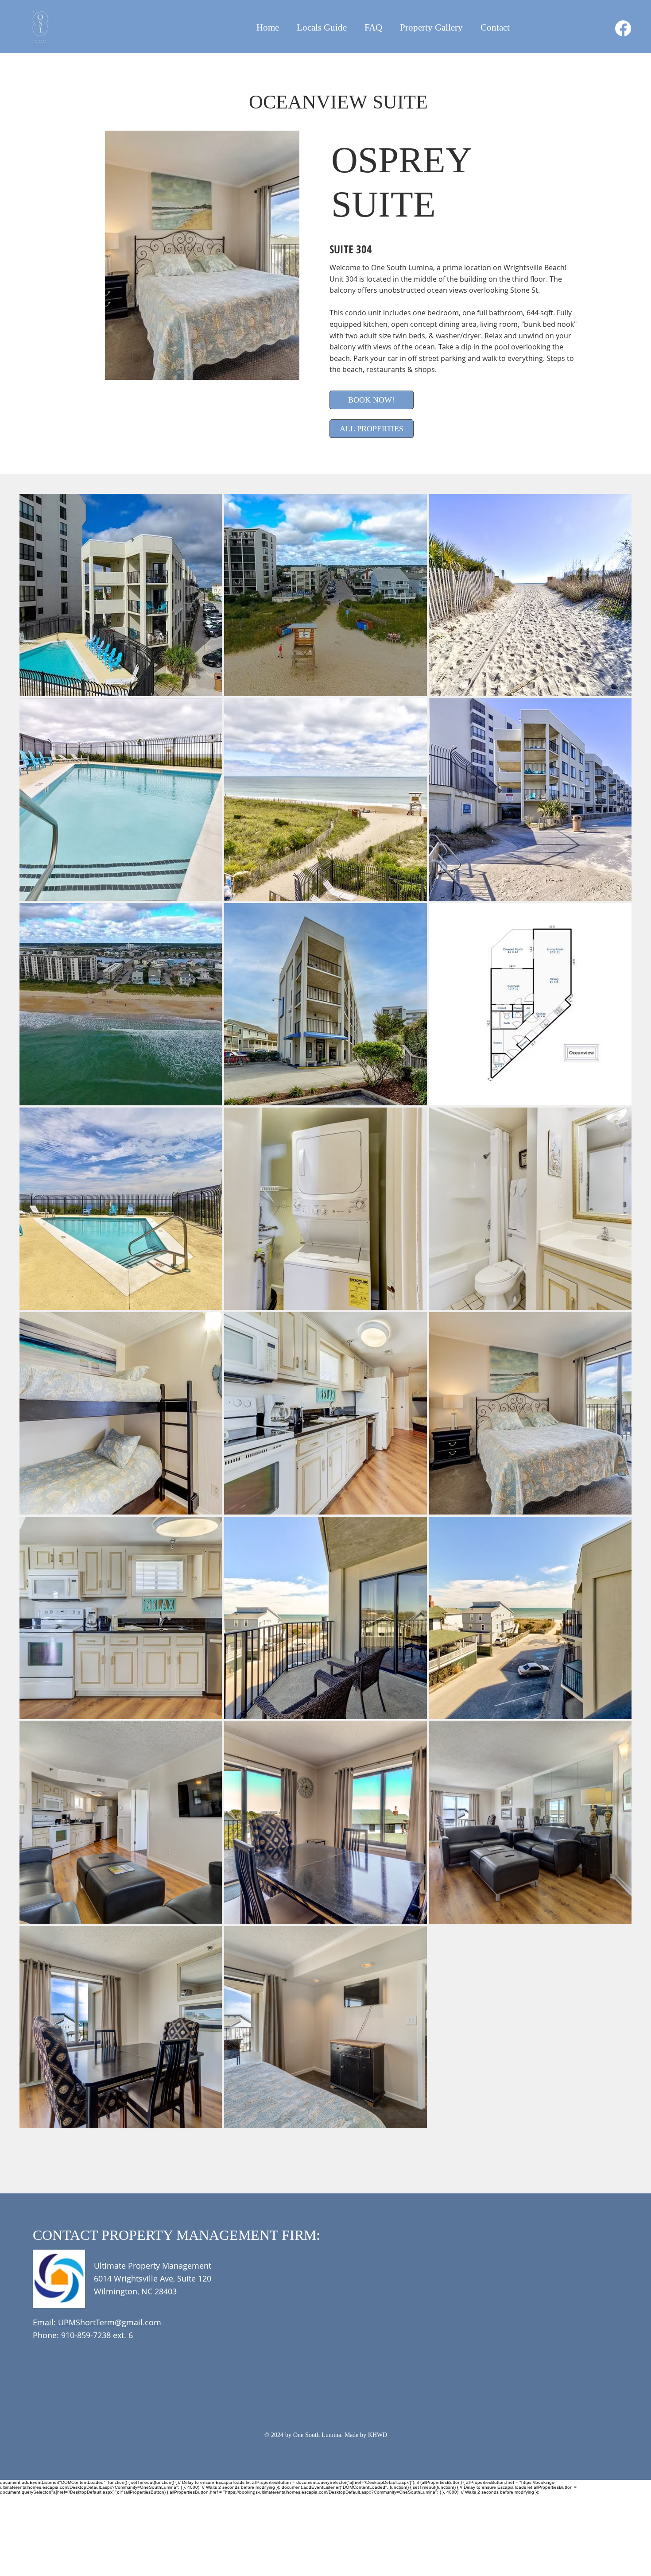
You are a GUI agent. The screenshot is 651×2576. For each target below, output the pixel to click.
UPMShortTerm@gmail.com (110, 2322)
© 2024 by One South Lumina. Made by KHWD (326, 2435)
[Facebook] (623, 28)
